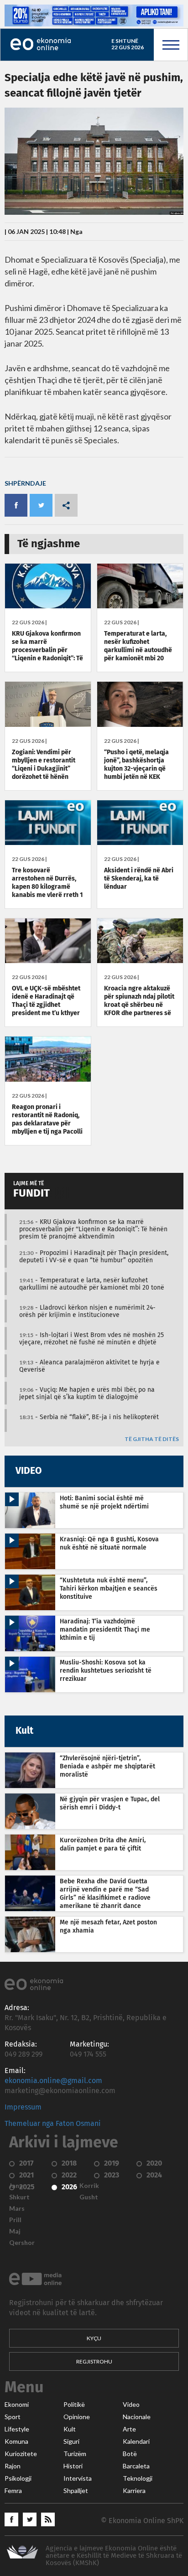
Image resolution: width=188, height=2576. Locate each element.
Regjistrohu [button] (94, 2361)
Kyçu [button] (94, 2338)
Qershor (22, 2243)
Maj (15, 2231)
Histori (73, 2466)
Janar (17, 2186)
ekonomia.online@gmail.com (53, 2081)
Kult (70, 2429)
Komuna (16, 2441)
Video (131, 2405)
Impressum (23, 2107)
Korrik (89, 2186)
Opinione (77, 2417)
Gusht (89, 2197)
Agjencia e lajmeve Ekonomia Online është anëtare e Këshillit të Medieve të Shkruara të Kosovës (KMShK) (114, 2556)
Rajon (13, 2466)
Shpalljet (76, 2491)
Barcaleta (136, 2466)
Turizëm (75, 2454)
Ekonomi (17, 2405)
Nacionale (137, 2417)
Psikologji (18, 2478)
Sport (13, 2417)
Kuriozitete (21, 2454)
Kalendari (136, 2441)
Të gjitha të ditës (152, 1439)
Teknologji (138, 2478)
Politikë (74, 2405)
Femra (13, 2491)
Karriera (134, 2491)
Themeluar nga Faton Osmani (53, 2124)
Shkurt (19, 2197)
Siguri (71, 2441)
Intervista (78, 2478)
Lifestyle (17, 2429)
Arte (129, 2429)
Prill (15, 2220)
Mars (17, 2208)
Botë (130, 2454)
